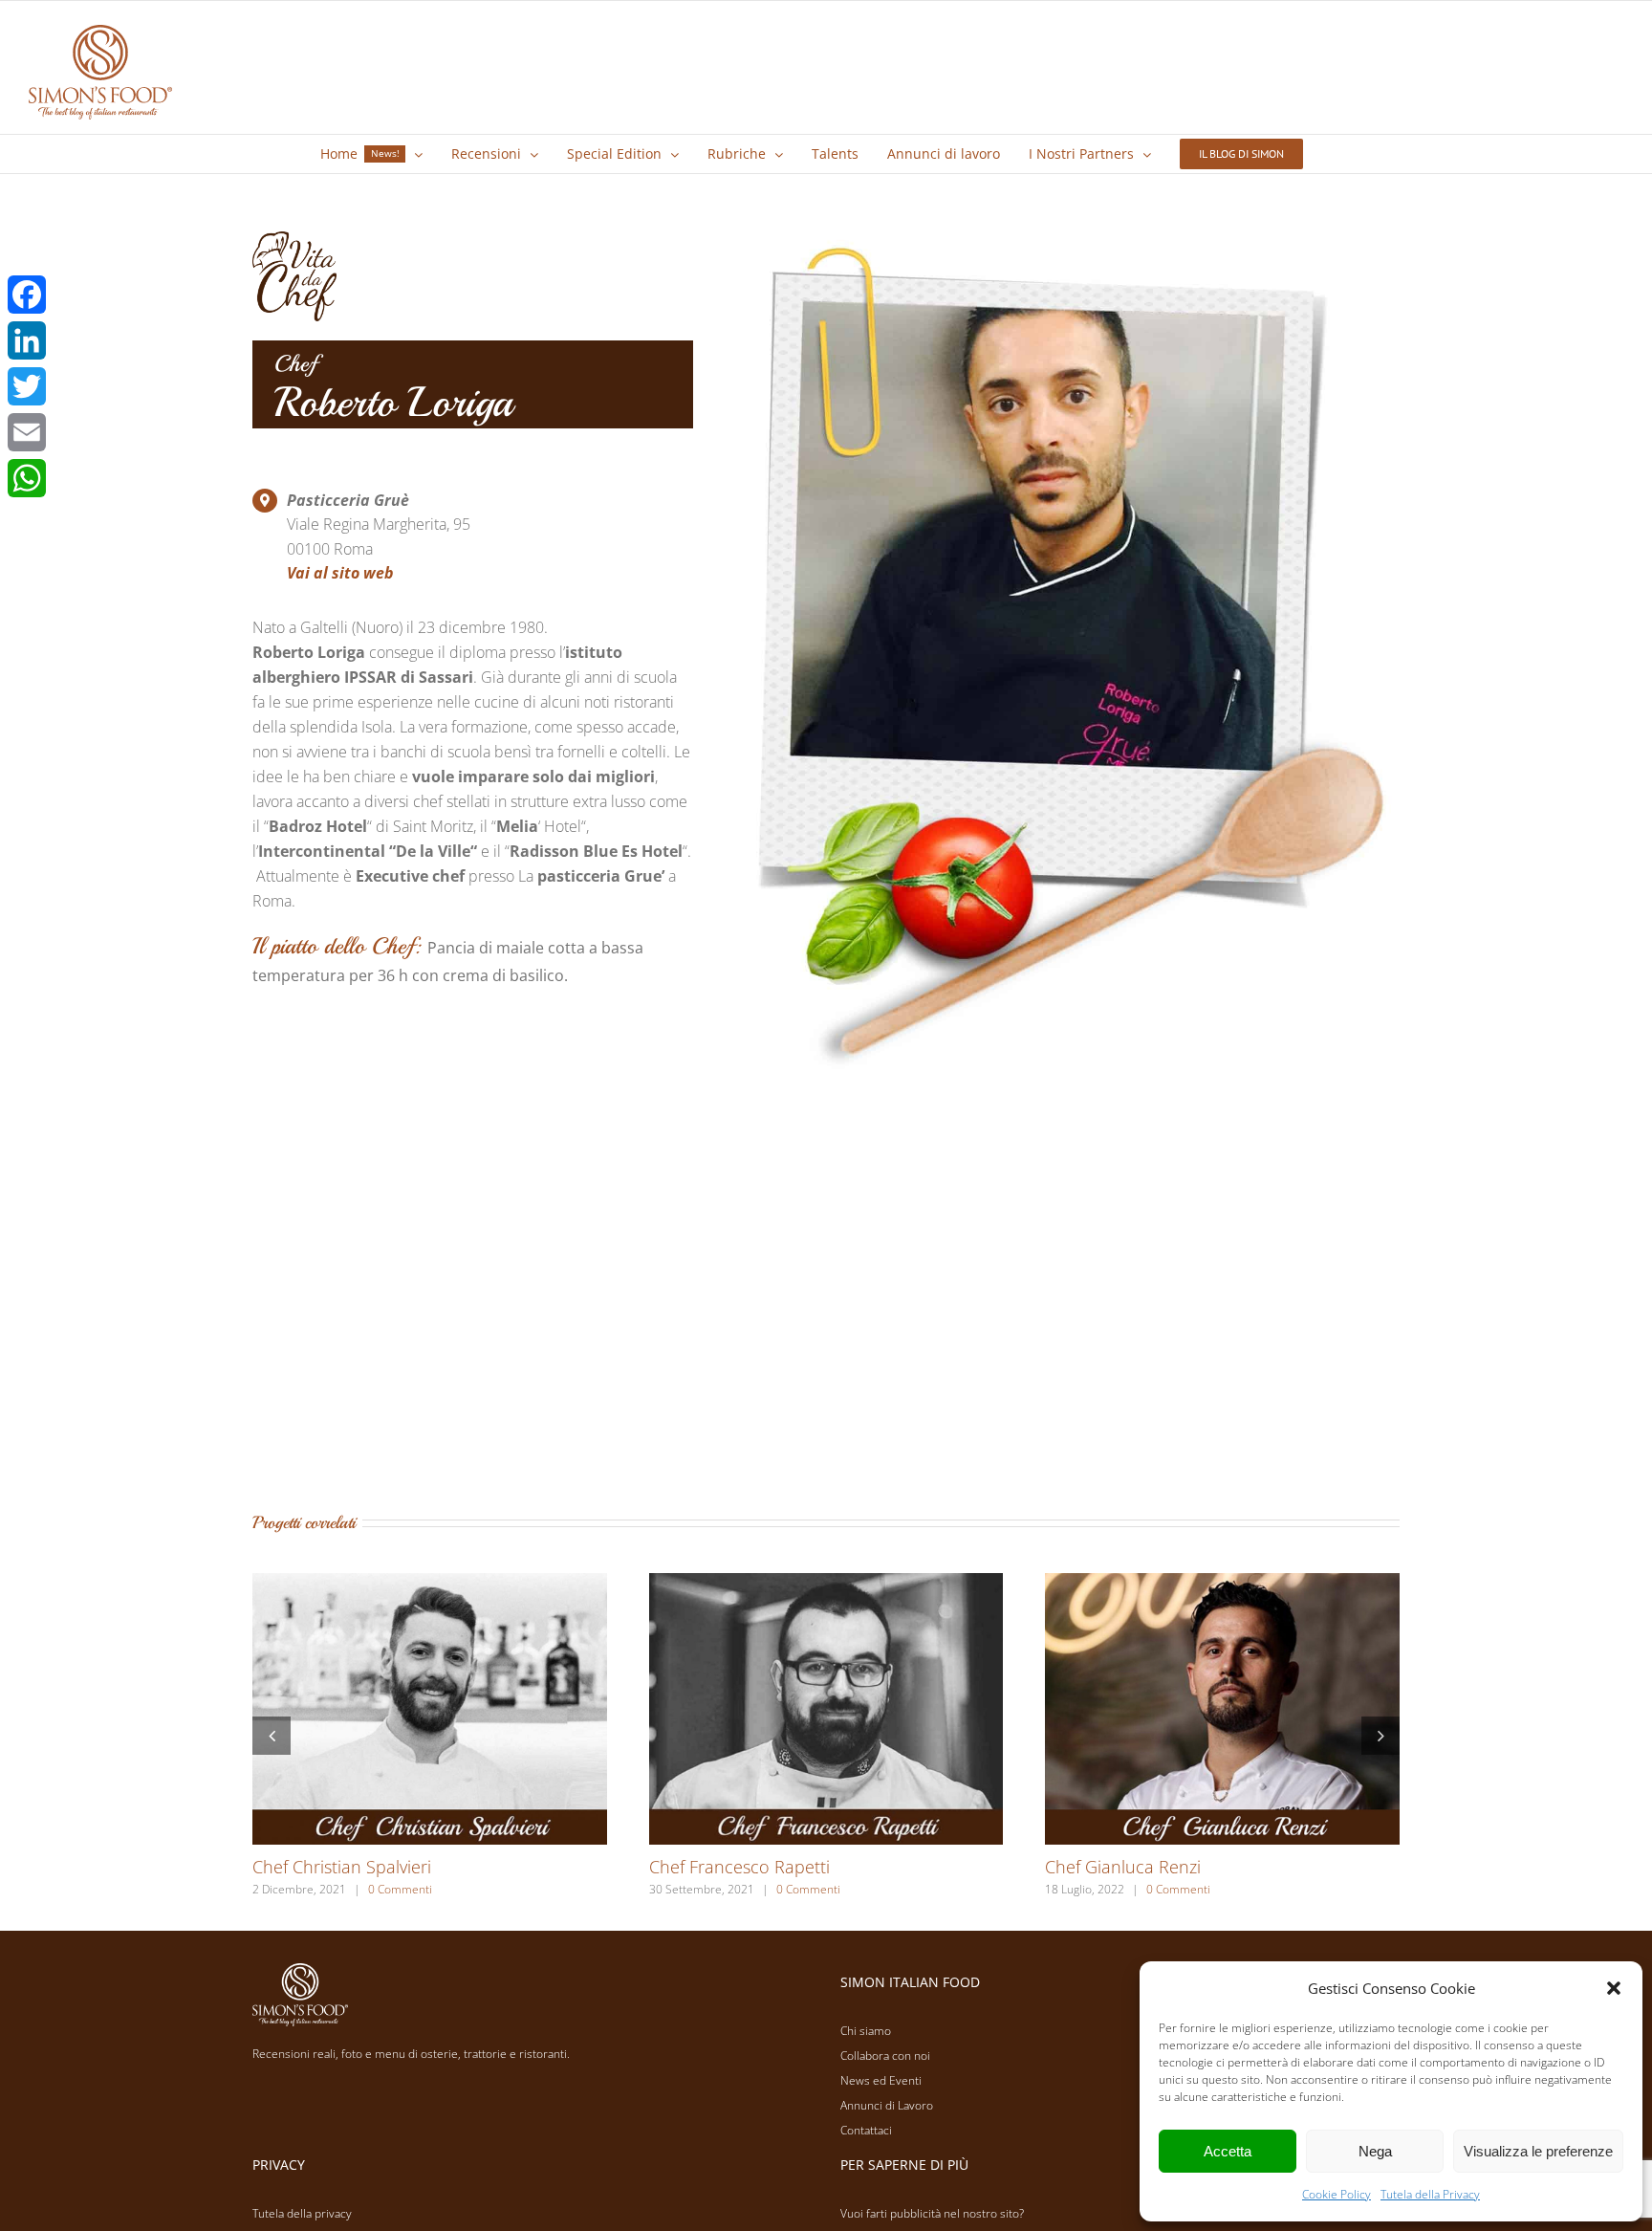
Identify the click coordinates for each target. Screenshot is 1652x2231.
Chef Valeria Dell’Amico (1134, 1867)
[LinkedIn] (27, 340)
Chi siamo (866, 2031)
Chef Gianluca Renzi (330, 1867)
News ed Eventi (881, 2080)
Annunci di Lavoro (887, 2105)
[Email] (27, 432)
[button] (1614, 1988)
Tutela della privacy (302, 2213)
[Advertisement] (826, 1308)
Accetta (1228, 2151)
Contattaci (866, 2130)
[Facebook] (27, 295)
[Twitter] (27, 386)
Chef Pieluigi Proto (721, 1867)
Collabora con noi (885, 2056)
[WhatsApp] (27, 478)
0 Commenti (386, 1889)
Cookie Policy (1337, 2194)
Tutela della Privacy (1430, 2194)
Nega (1375, 2151)
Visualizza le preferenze (1538, 2151)
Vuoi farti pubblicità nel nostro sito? (932, 2213)
